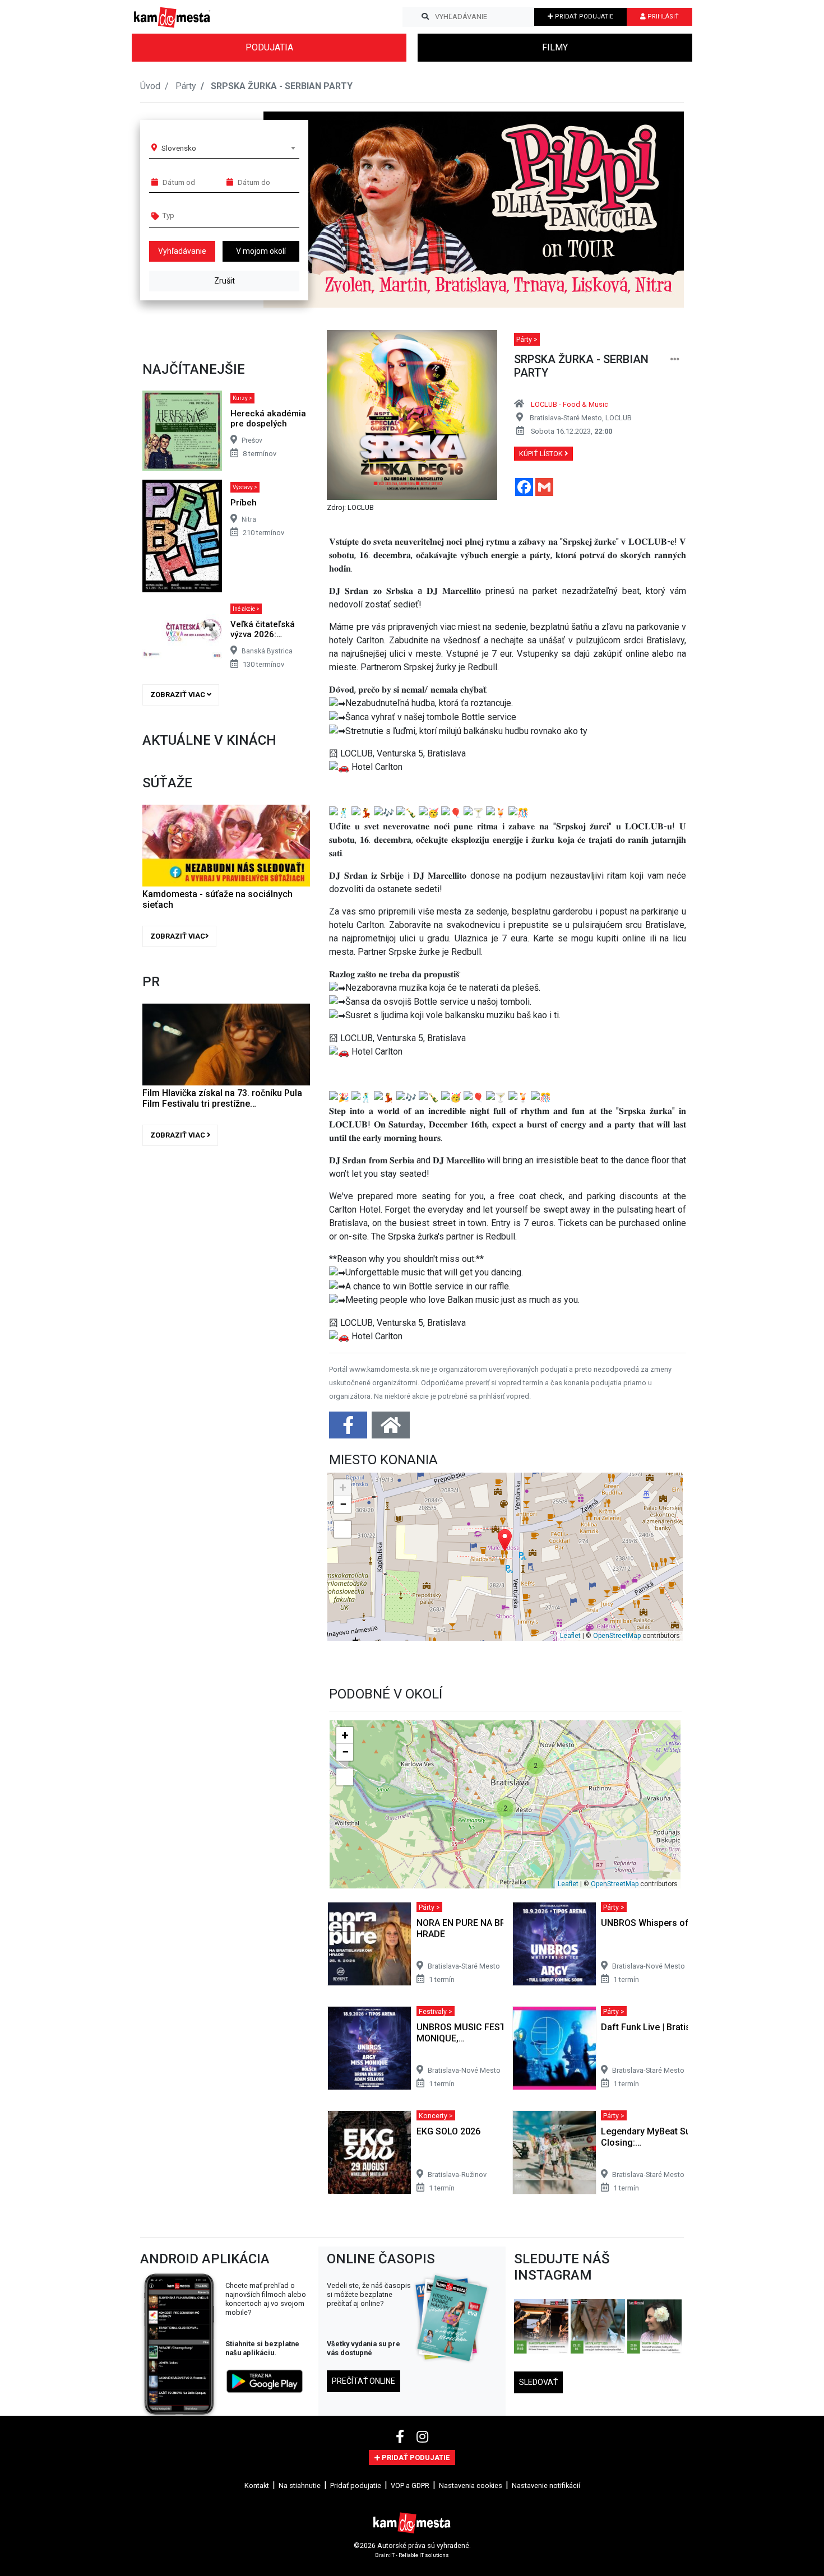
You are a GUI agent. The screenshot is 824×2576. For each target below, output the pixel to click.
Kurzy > (242, 398)
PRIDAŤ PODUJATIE (583, 17)
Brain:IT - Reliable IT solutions (412, 2554)
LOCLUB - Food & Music (570, 404)
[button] (653, 210)
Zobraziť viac (179, 695)
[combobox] (228, 148)
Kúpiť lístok (542, 454)
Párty (186, 86)
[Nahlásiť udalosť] (675, 359)
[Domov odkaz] (391, 1429)
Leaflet (570, 1636)
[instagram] (422, 2437)
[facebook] (402, 2437)
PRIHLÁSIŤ (662, 17)
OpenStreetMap (617, 1636)
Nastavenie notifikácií (546, 2486)
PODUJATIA (269, 47)
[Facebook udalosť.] (349, 1429)
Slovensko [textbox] (179, 148)
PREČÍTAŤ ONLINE (364, 2381)
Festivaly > (436, 2011)
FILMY (555, 47)
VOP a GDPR (410, 2486)
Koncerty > (436, 2115)
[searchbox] (205, 215)
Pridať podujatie (356, 2486)
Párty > (527, 339)
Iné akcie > (246, 609)
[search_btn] (425, 17)
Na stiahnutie (300, 2486)
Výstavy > (245, 487)
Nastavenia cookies (471, 2486)
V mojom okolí (261, 251)
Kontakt (257, 2486)
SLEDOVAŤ (538, 2382)
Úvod (150, 86)
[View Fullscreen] (342, 1529)
